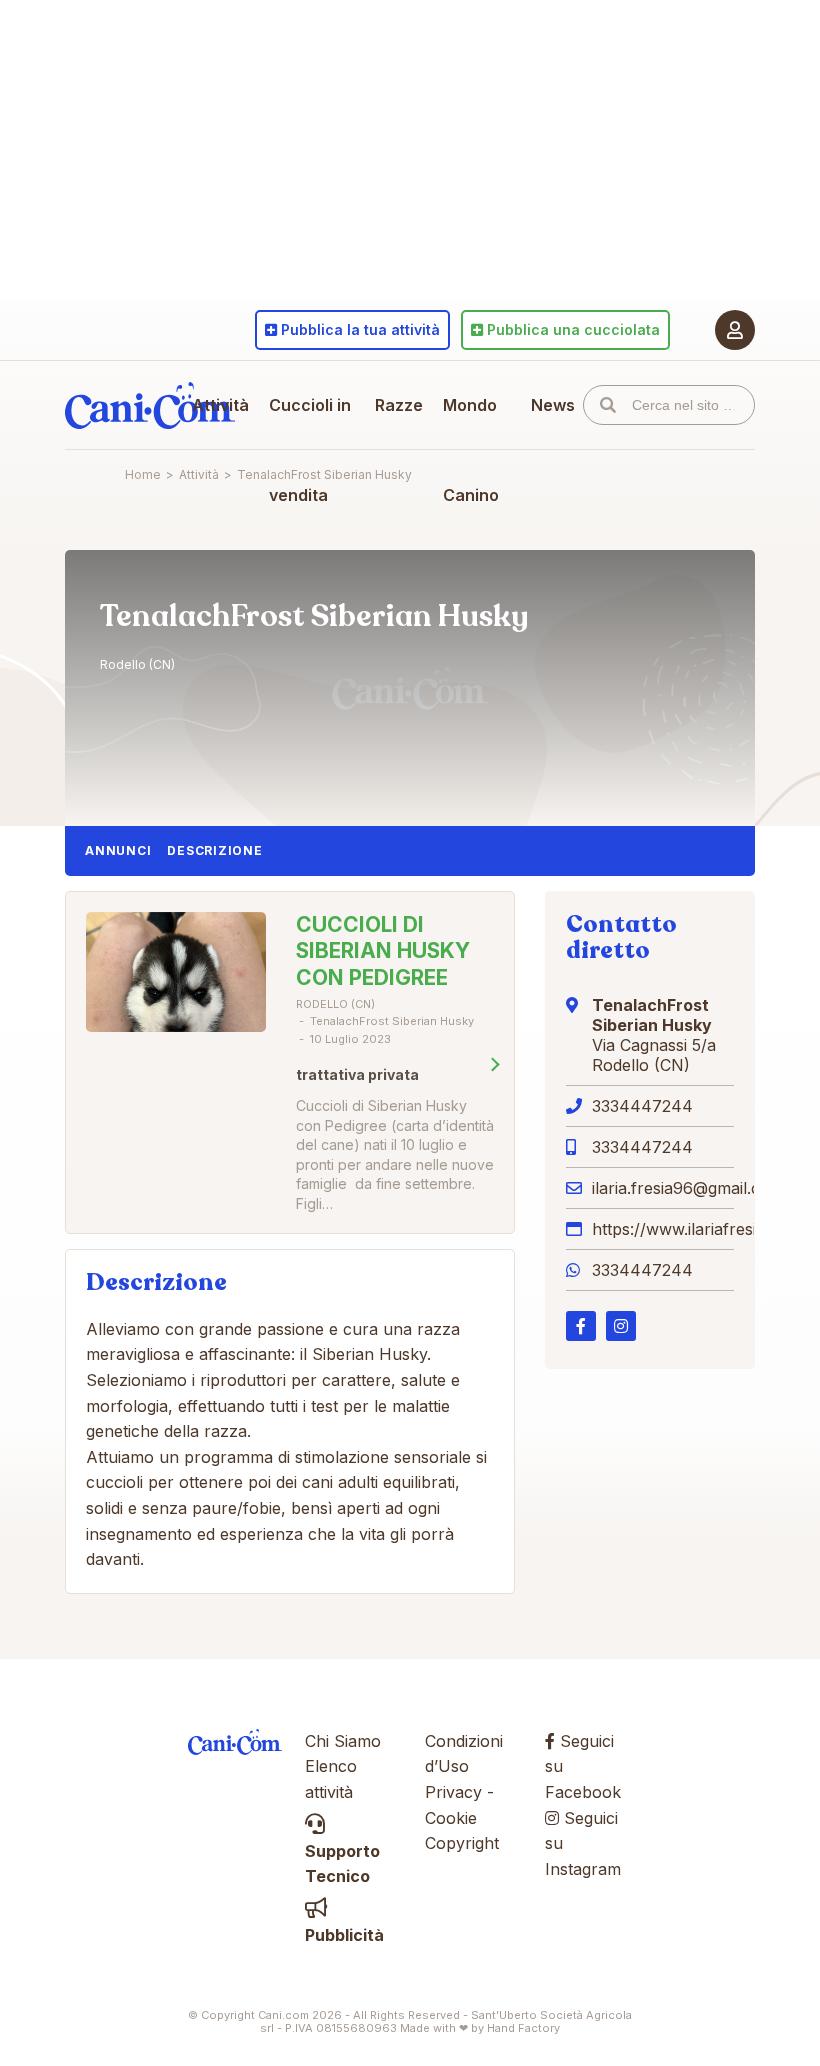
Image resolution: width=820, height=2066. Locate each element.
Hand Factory (523, 2028)
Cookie (451, 1818)
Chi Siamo (343, 1741)
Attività (220, 405)
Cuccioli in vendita (310, 450)
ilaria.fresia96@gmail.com (688, 1188)
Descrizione (214, 850)
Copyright (462, 1843)
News (553, 405)
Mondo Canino (471, 450)
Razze (399, 405)
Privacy (453, 1792)
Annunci (118, 850)
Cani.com (150, 405)
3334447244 (642, 1106)
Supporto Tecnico (342, 1863)
